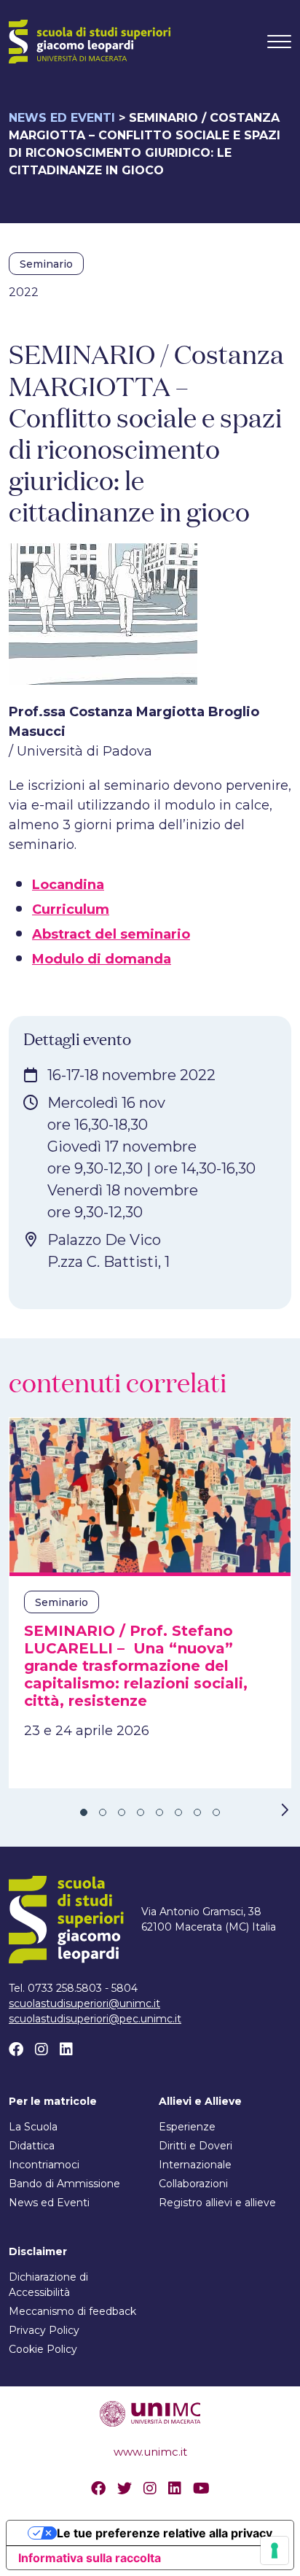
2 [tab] (103, 1812)
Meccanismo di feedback (72, 2311)
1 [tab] (84, 1812)
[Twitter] (125, 2488)
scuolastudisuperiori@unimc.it (84, 2003)
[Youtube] (201, 2488)
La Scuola (33, 2127)
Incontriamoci (44, 2165)
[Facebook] (16, 2049)
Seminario (46, 264)
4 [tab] (141, 1812)
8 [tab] (216, 1812)
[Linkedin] (66, 2049)
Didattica (32, 2146)
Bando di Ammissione (64, 2184)
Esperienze (187, 2127)
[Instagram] (42, 2049)
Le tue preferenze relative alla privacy (165, 2533)
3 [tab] (122, 1812)
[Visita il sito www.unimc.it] (150, 2412)
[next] (284, 1810)
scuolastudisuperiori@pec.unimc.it (95, 2019)
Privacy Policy (44, 2330)
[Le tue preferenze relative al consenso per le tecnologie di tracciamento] (275, 2550)
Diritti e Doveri (196, 2146)
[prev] (16, 1810)
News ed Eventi (62, 118)
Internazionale (195, 2165)
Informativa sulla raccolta (90, 2558)
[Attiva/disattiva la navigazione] (279, 42)
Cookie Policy (43, 2349)
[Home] (90, 42)
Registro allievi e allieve (217, 2203)
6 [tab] (178, 1812)
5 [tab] (159, 1812)
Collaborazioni (193, 2184)
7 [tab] (197, 1812)
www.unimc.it (150, 2452)
